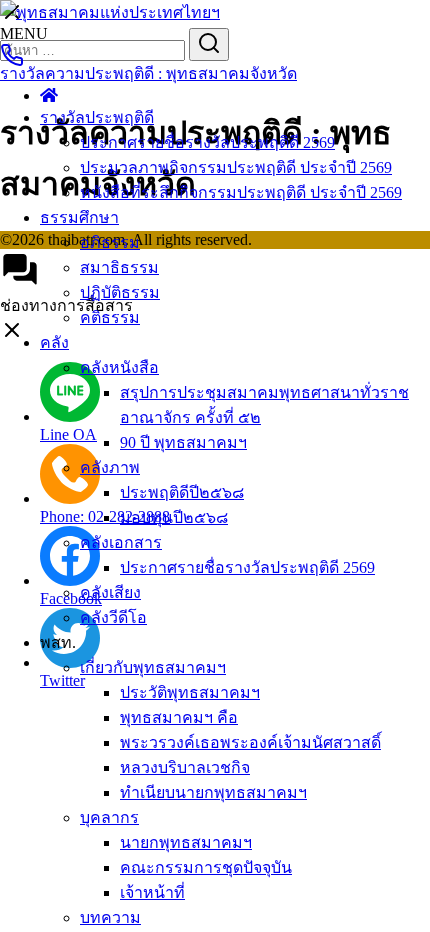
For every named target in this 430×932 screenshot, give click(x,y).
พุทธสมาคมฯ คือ (179, 717)
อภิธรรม (110, 242)
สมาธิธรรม (119, 267)
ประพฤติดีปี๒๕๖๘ (182, 492)
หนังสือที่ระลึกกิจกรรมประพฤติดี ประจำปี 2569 (241, 192)
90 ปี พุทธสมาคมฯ (183, 442)
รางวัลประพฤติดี (97, 117)
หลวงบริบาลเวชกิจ (185, 767)
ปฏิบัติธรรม (120, 292)
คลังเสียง (110, 592)
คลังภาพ (110, 467)
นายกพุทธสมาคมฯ (186, 842)
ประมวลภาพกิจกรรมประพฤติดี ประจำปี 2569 (236, 167)
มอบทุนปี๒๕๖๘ (174, 517)
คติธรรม (110, 317)
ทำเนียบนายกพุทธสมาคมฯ (213, 792)
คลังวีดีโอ (113, 617)
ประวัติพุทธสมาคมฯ (190, 692)
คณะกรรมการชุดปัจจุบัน (206, 867)
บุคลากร (109, 817)
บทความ (110, 917)
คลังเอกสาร (121, 542)
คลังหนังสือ (119, 367)
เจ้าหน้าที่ (152, 892)
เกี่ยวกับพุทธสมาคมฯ (153, 667)
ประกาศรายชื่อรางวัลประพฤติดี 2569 (207, 142)
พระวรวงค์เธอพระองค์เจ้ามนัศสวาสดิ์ (250, 742)
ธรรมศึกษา (79, 217)
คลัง (54, 342)
